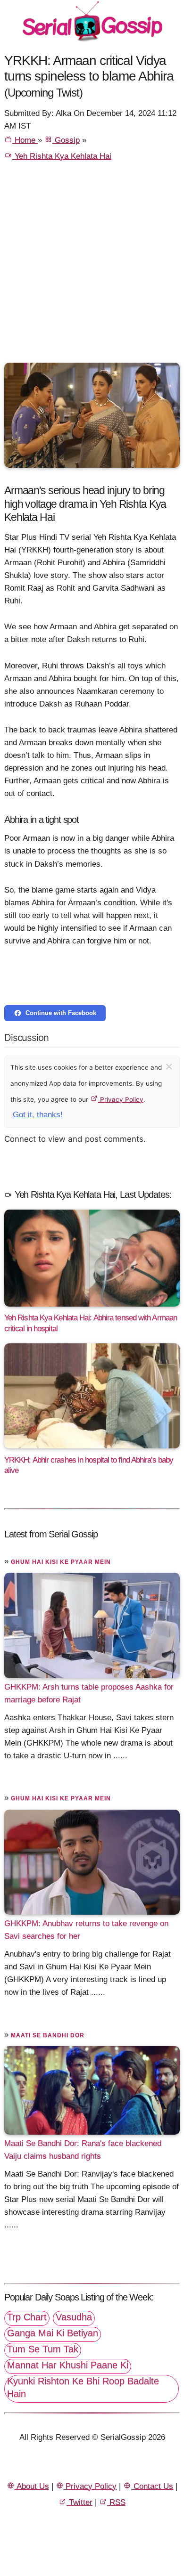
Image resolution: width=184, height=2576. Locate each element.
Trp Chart (27, 2317)
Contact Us (152, 2486)
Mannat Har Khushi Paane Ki (68, 2365)
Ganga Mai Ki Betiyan (53, 2333)
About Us (32, 2486)
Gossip (66, 140)
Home (25, 140)
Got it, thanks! (38, 1115)
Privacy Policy (121, 1099)
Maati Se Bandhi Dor (48, 2035)
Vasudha (74, 2317)
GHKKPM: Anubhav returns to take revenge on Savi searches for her (86, 1930)
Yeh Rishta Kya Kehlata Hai (62, 156)
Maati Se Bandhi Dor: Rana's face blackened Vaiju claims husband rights (83, 2150)
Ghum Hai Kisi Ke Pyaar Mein (61, 1562)
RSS (116, 2502)
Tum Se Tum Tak (43, 2349)
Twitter (79, 2502)
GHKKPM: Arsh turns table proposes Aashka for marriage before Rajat (89, 1693)
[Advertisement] (92, 266)
